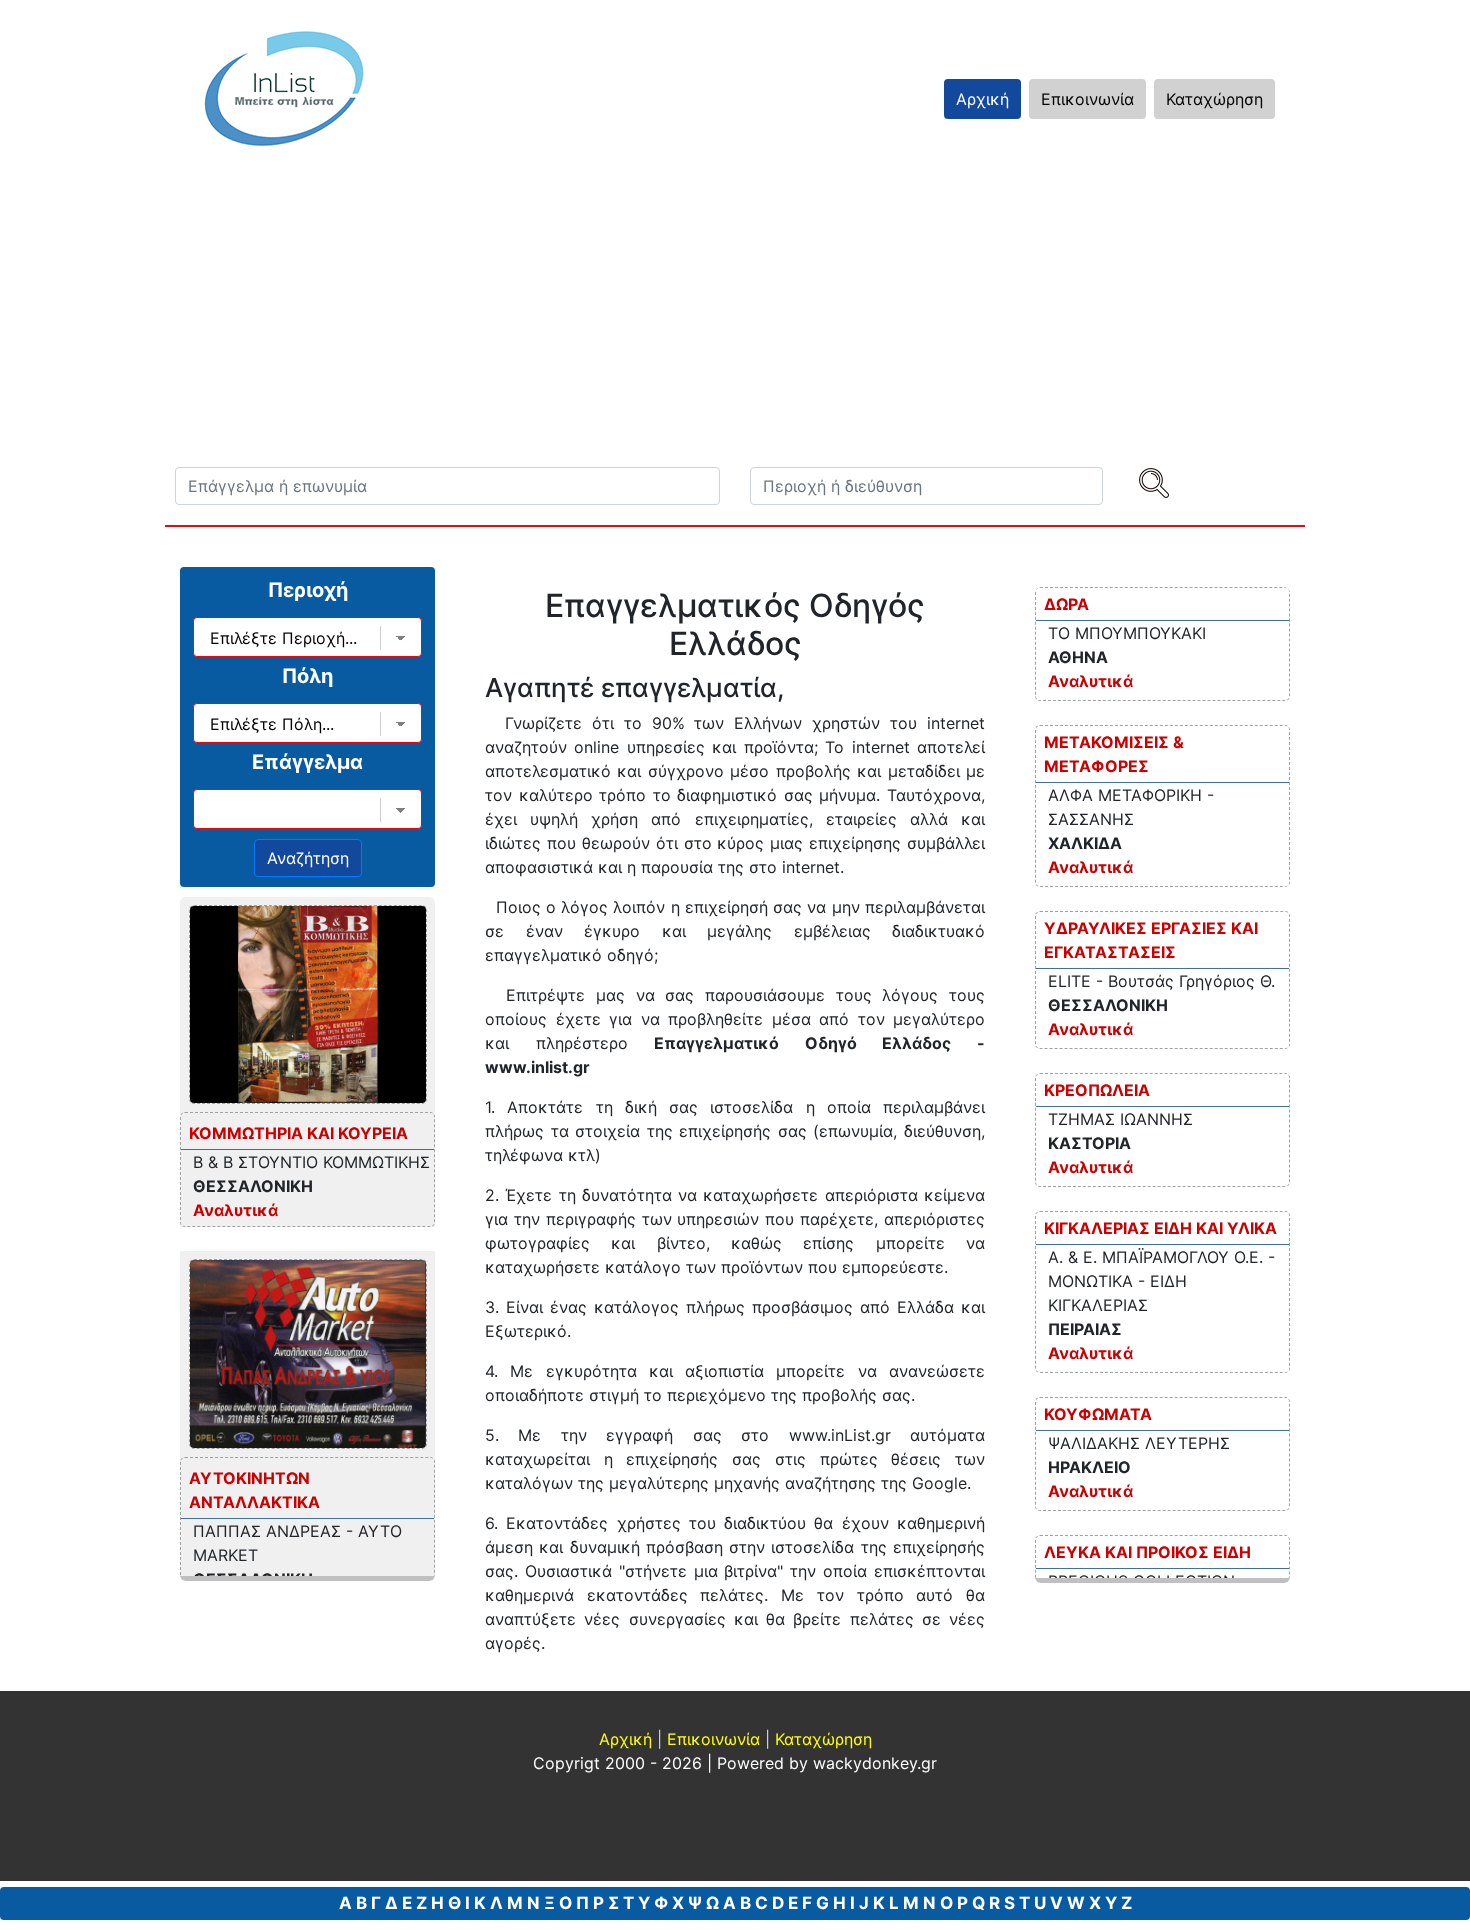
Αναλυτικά (235, 1210)
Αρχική (982, 99)
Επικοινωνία (1087, 99)
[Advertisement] (735, 317)
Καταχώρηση (1214, 99)
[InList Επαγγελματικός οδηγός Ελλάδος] (284, 88)
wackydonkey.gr (875, 1763)
